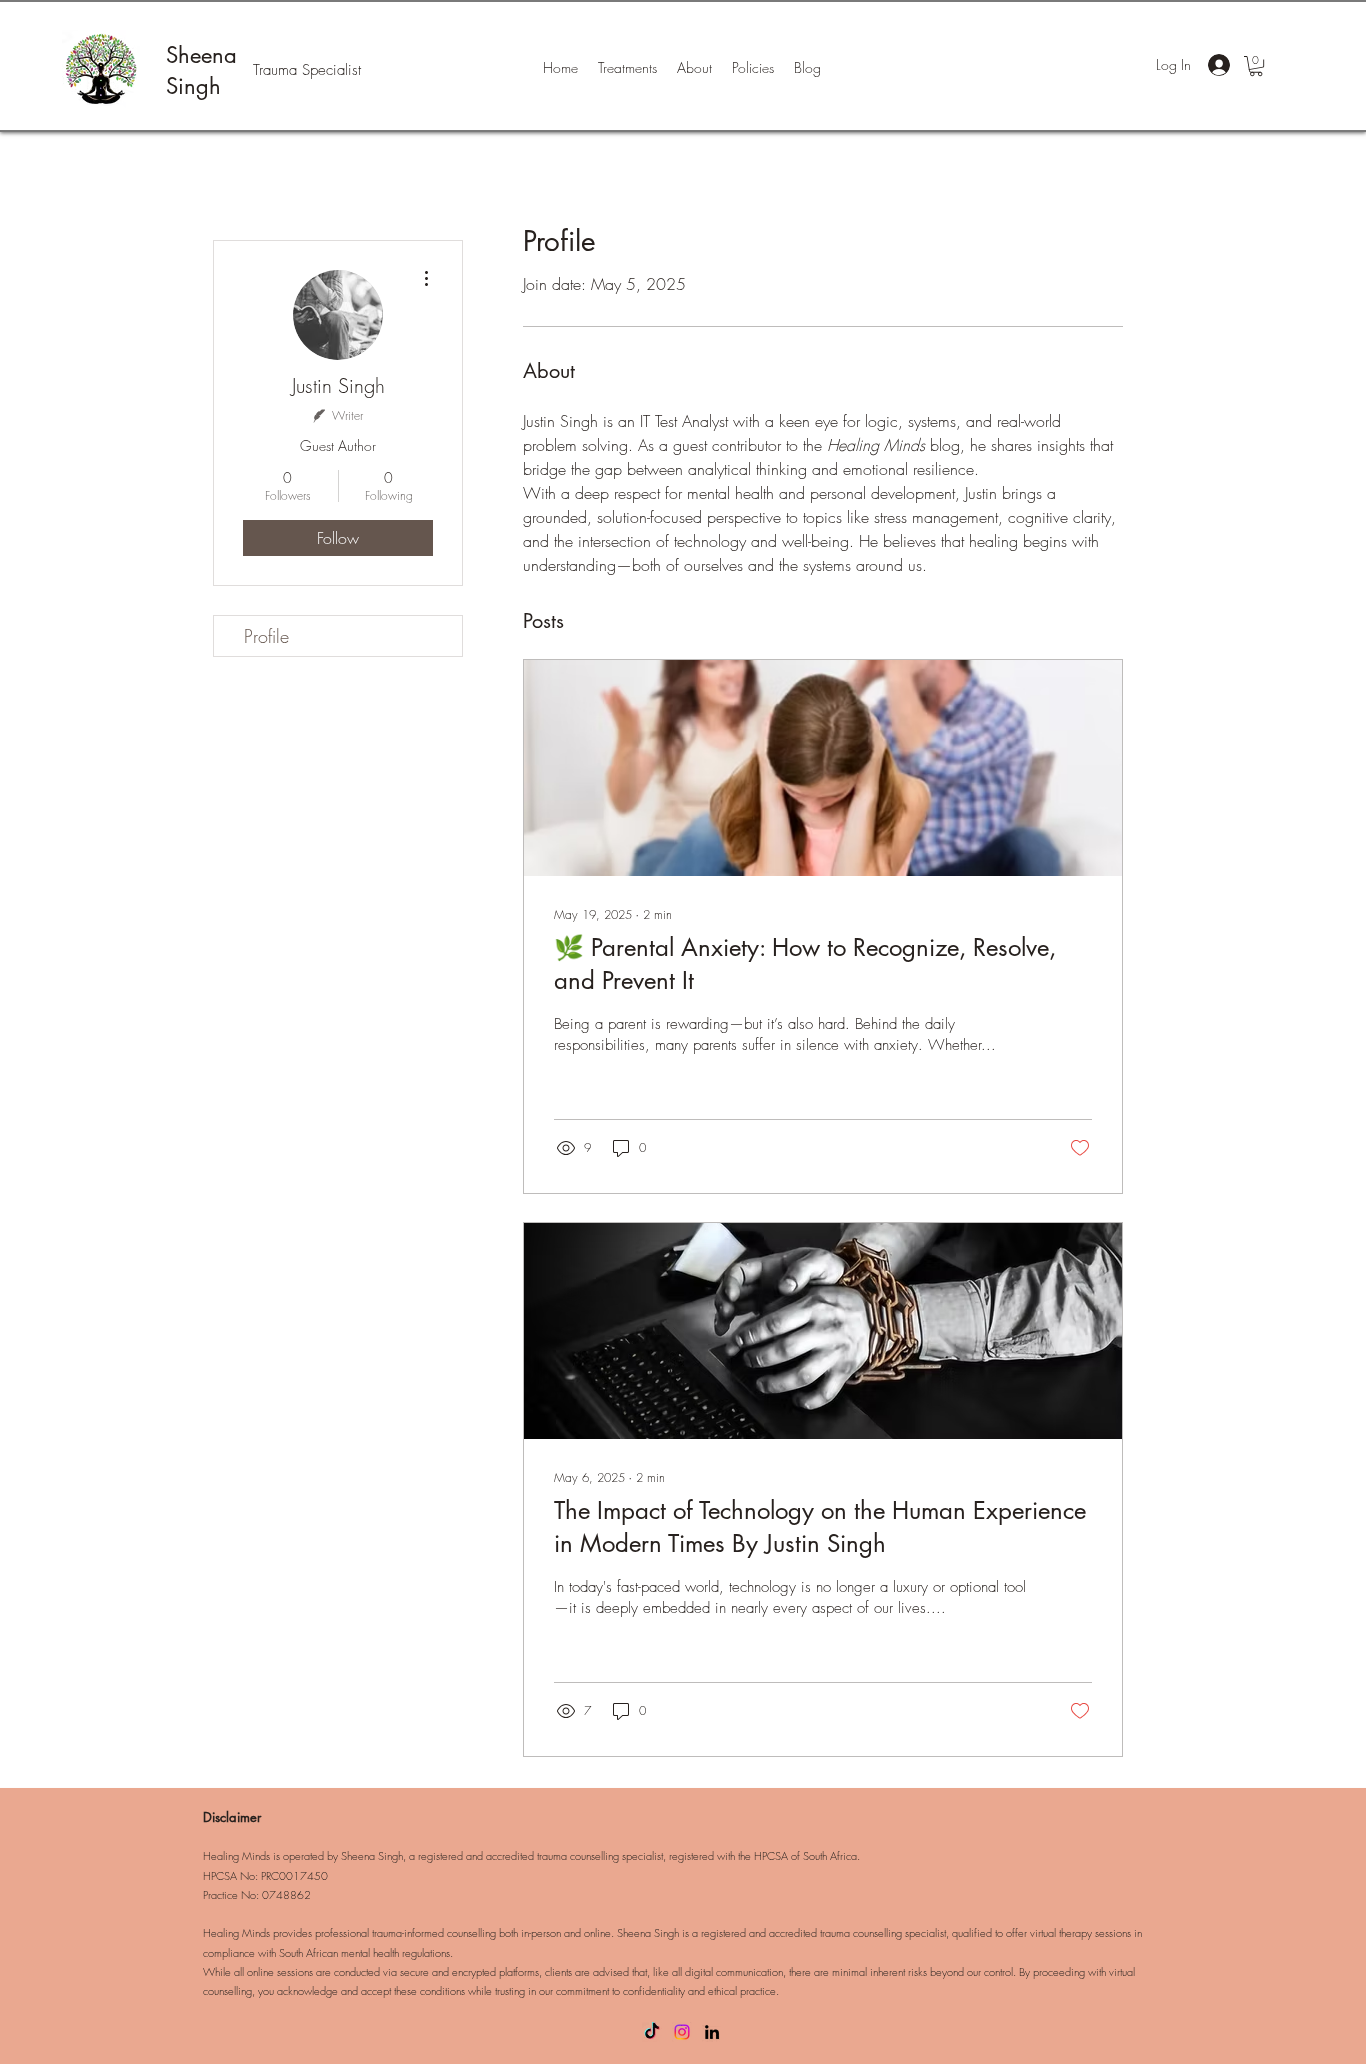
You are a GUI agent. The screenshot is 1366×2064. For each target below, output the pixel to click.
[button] (1256, 66)
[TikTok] (652, 2032)
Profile (266, 636)
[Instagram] (682, 2032)
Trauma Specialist (307, 70)
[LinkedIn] (712, 2032)
